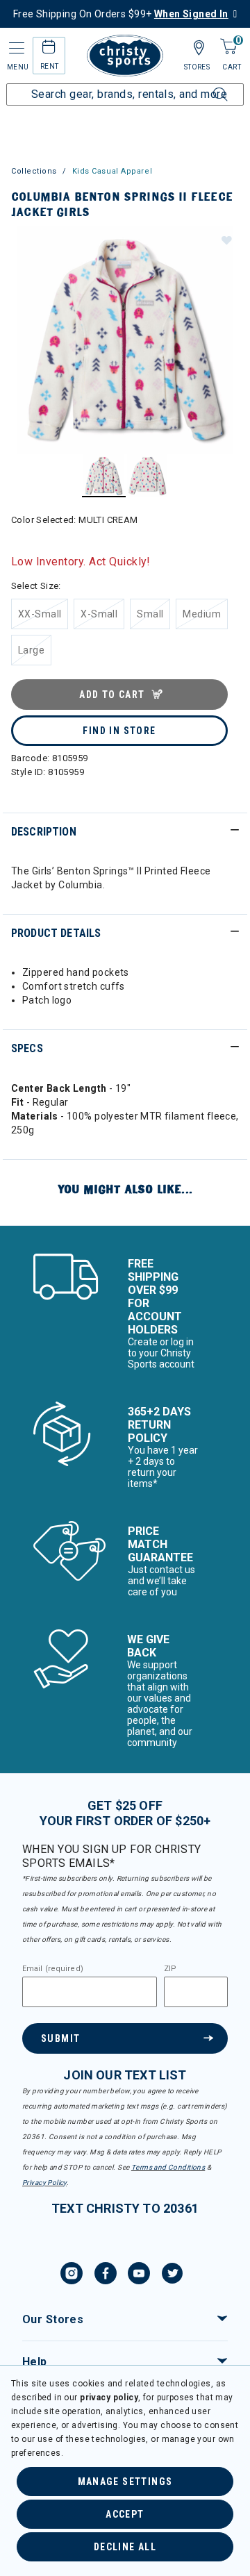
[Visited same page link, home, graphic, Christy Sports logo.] (125, 56)
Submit (60, 2038)
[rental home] (49, 49)
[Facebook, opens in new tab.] (106, 2275)
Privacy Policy (44, 2183)
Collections (34, 171)
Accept (125, 2514)
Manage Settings (125, 2482)
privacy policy (109, 2398)
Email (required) (53, 1969)
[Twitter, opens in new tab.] (172, 2275)
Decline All (125, 2547)
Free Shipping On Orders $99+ (121, 14)
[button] (226, 240)
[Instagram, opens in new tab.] (72, 2275)
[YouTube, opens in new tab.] (139, 2275)
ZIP (170, 1969)
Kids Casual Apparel (112, 171)
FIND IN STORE (119, 731)
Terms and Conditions (168, 2167)
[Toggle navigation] (15, 48)
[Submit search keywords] (205, 86)
